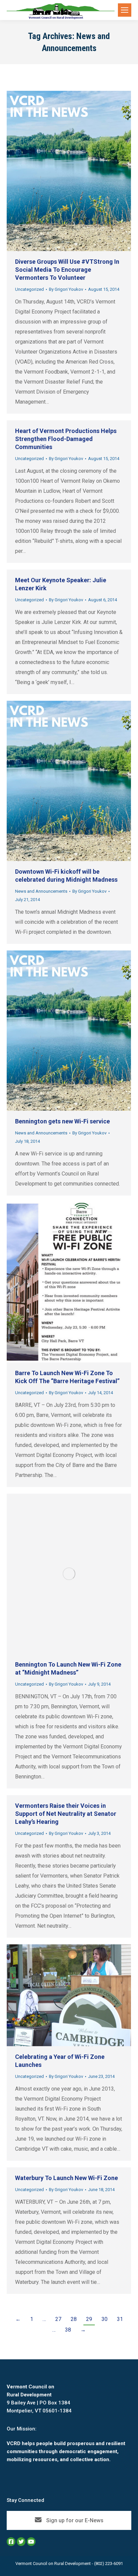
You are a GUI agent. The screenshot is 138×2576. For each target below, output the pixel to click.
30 (105, 2319)
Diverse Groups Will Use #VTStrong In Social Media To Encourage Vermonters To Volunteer (67, 270)
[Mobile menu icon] (125, 10)
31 (120, 2319)
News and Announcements (41, 891)
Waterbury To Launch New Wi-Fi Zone (66, 2178)
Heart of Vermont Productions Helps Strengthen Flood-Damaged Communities (66, 439)
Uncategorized (29, 289)
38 (68, 2330)
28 (74, 2319)
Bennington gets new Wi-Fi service (62, 1121)
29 (89, 2319)
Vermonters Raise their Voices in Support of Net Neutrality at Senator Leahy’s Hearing (66, 1814)
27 (58, 2319)
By (66, 289)
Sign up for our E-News (74, 2520)
